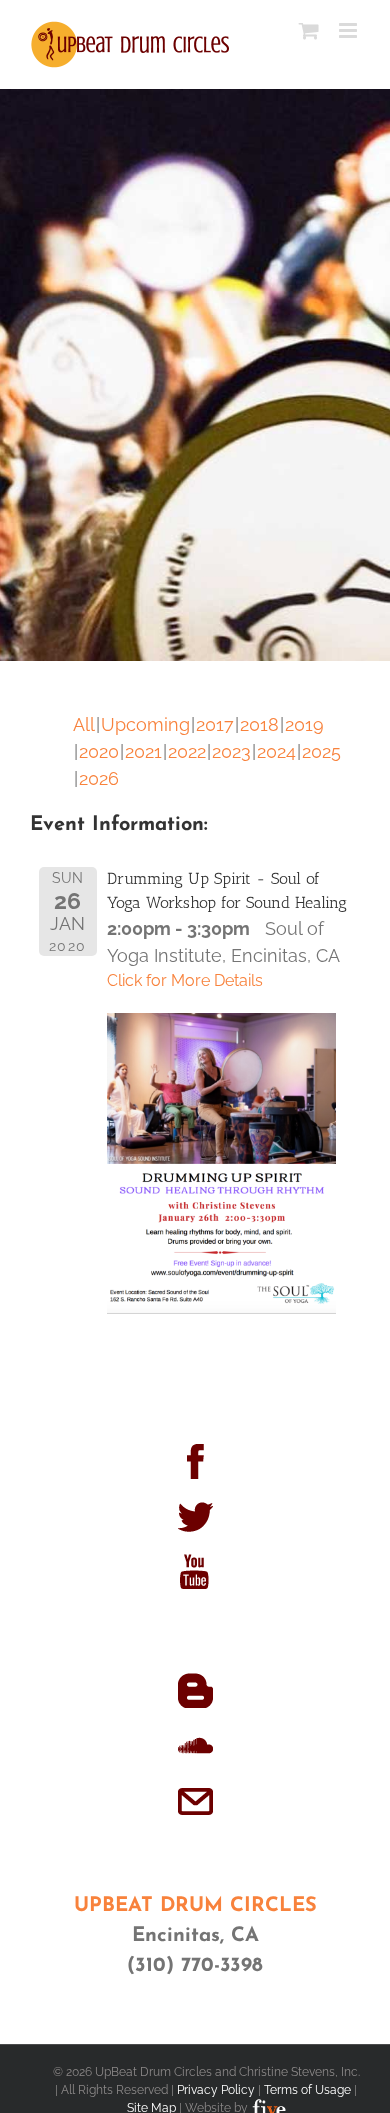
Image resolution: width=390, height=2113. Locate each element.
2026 (99, 778)
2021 (143, 751)
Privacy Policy (216, 2090)
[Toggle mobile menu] (349, 30)
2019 (304, 724)
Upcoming (145, 724)
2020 (99, 751)
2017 (215, 724)
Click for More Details (185, 980)
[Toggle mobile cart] (309, 30)
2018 (259, 724)
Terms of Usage (307, 2090)
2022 (187, 751)
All (84, 724)
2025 (321, 751)
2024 (276, 751)
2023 (231, 751)
